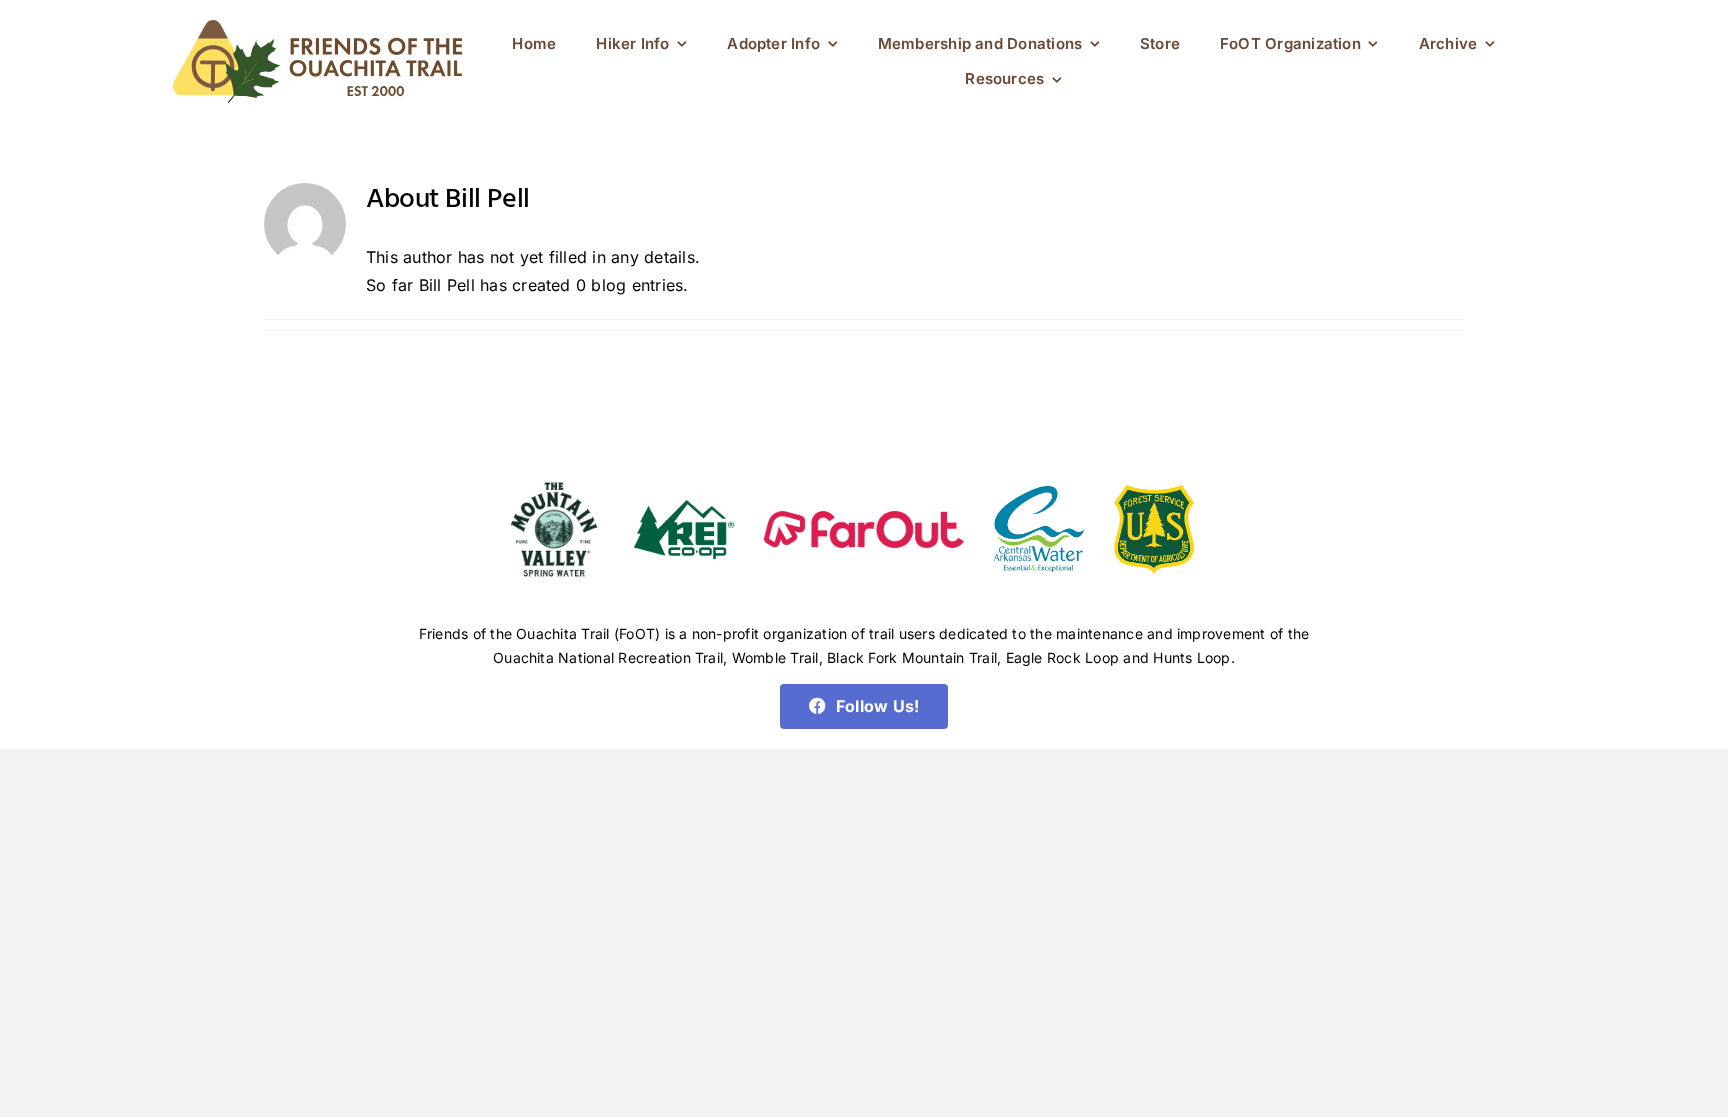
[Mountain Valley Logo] (554, 479)
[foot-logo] (317, 28)
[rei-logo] (684, 508)
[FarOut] (864, 519)
